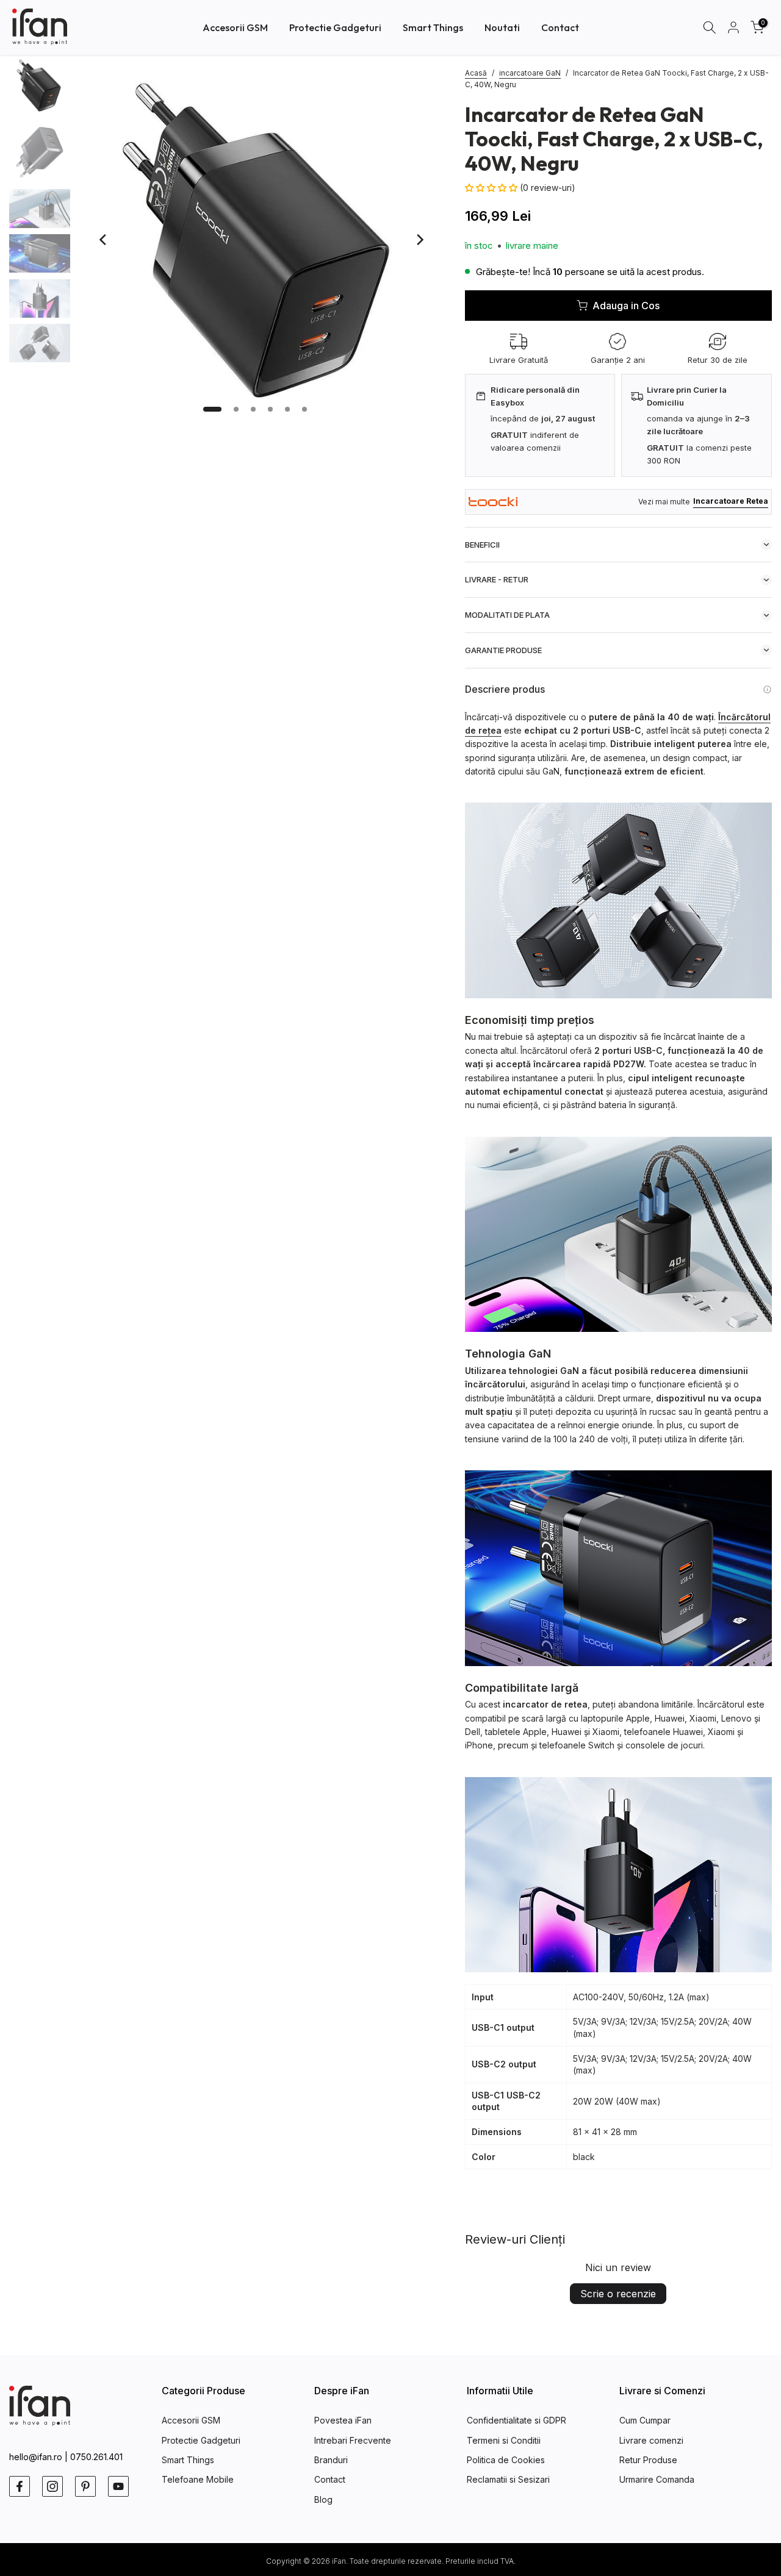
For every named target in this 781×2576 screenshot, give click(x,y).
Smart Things (433, 27)
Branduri (331, 2460)
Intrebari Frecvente (353, 2440)
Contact (560, 27)
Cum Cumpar (645, 2420)
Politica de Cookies (506, 2460)
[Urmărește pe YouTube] (118, 2486)
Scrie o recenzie (618, 2294)
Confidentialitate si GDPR (516, 2420)
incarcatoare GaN (530, 73)
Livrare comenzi (651, 2440)
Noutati (502, 27)
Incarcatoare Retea (731, 501)
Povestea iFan (343, 2420)
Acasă (476, 73)
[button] (492, 188)
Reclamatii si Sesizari (508, 2479)
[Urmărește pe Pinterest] (85, 2486)
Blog (323, 2499)
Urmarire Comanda (657, 2479)
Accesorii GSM (235, 27)
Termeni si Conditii (504, 2440)
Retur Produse (648, 2460)
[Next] (419, 240)
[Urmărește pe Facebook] (20, 2486)
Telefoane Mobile (198, 2479)
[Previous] (104, 240)
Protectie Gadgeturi (335, 27)
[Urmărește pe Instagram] (52, 2486)
